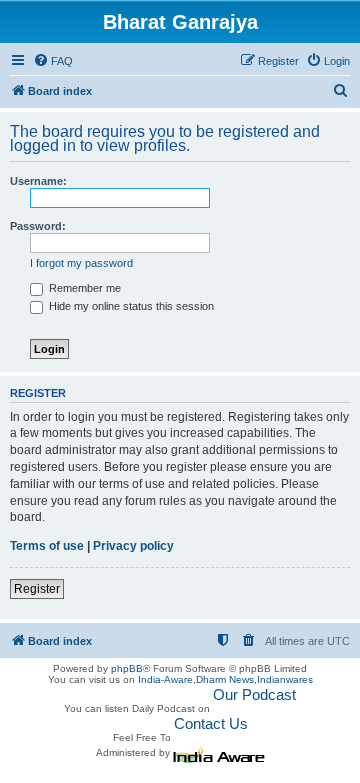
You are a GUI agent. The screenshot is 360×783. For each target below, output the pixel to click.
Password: (38, 226)
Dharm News (225, 679)
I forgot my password (81, 263)
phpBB (127, 668)
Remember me (83, 288)
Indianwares (285, 679)
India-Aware (165, 679)
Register (37, 589)
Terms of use (47, 546)
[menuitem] (53, 61)
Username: (38, 181)
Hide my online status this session (130, 306)
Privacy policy (133, 546)
